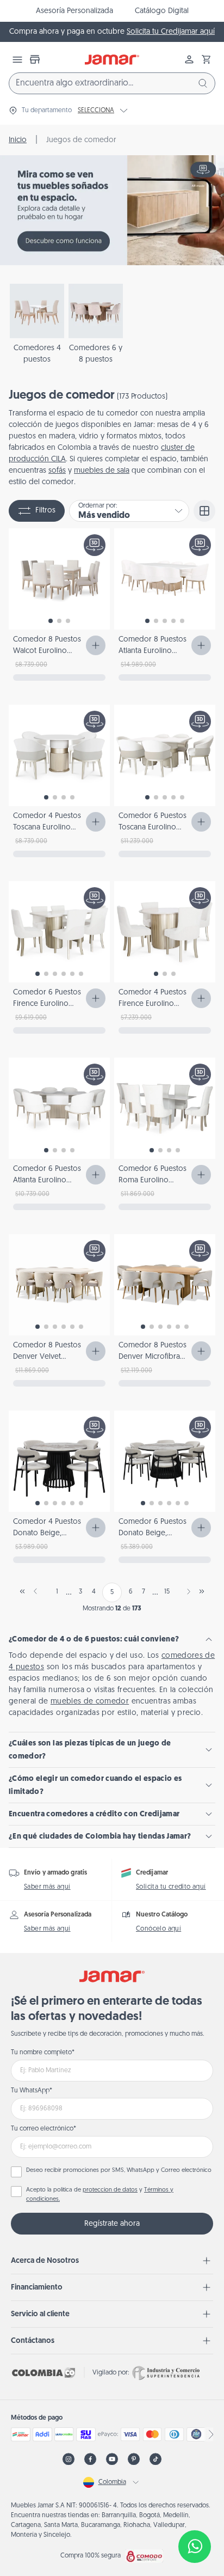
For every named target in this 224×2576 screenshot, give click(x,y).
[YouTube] (112, 2459)
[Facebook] (90, 2459)
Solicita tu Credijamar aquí (171, 32)
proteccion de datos (110, 2190)
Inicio (18, 140)
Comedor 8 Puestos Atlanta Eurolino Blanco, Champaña (153, 651)
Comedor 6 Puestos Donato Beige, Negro (153, 1533)
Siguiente (186, 1591)
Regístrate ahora (112, 2224)
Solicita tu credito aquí (171, 1887)
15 (167, 1592)
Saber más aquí (47, 1887)
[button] (207, 59)
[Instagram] (69, 2459)
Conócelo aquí (158, 1929)
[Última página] (202, 1591)
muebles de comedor (90, 1702)
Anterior (38, 1591)
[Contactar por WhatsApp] (195, 2547)
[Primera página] (22, 1591)
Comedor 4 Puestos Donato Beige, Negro (47, 1533)
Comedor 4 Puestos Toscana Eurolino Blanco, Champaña (47, 828)
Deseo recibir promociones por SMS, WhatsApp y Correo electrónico (119, 2171)
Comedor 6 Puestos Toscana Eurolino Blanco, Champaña (153, 828)
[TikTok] (155, 2459)
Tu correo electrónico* (43, 2129)
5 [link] (112, 1592)
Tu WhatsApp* (32, 2091)
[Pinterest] (134, 2459)
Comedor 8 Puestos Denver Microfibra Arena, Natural (153, 1357)
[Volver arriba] (195, 2511)
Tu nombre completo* (43, 2053)
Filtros (45, 511)
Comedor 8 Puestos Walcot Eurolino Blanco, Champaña (47, 651)
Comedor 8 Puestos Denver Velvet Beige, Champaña (47, 1357)
